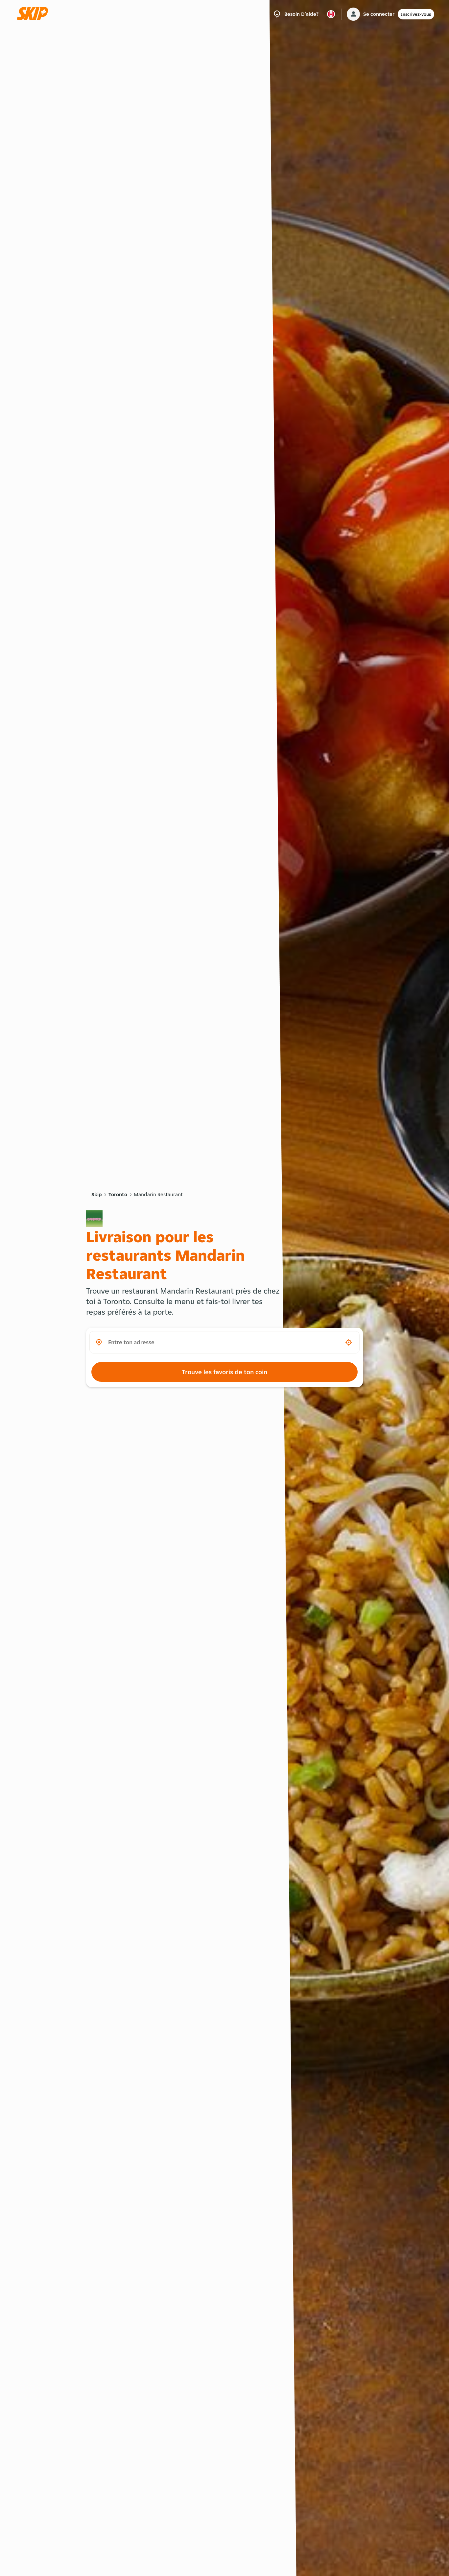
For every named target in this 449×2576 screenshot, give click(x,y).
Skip (97, 1194)
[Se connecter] (353, 14)
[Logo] (35, 14)
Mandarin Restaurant (158, 1194)
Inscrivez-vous (416, 14)
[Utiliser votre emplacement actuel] (349, 1342)
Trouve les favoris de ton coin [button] (225, 1372)
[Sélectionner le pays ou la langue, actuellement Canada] (331, 14)
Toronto (118, 1194)
